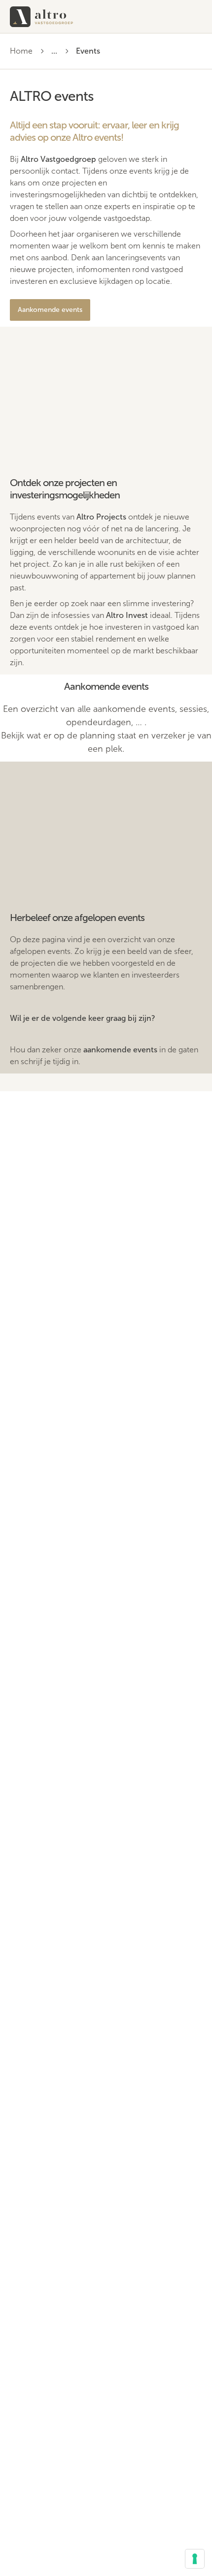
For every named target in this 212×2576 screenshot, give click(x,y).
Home (21, 51)
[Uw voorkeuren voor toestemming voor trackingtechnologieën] (195, 2559)
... (54, 51)
